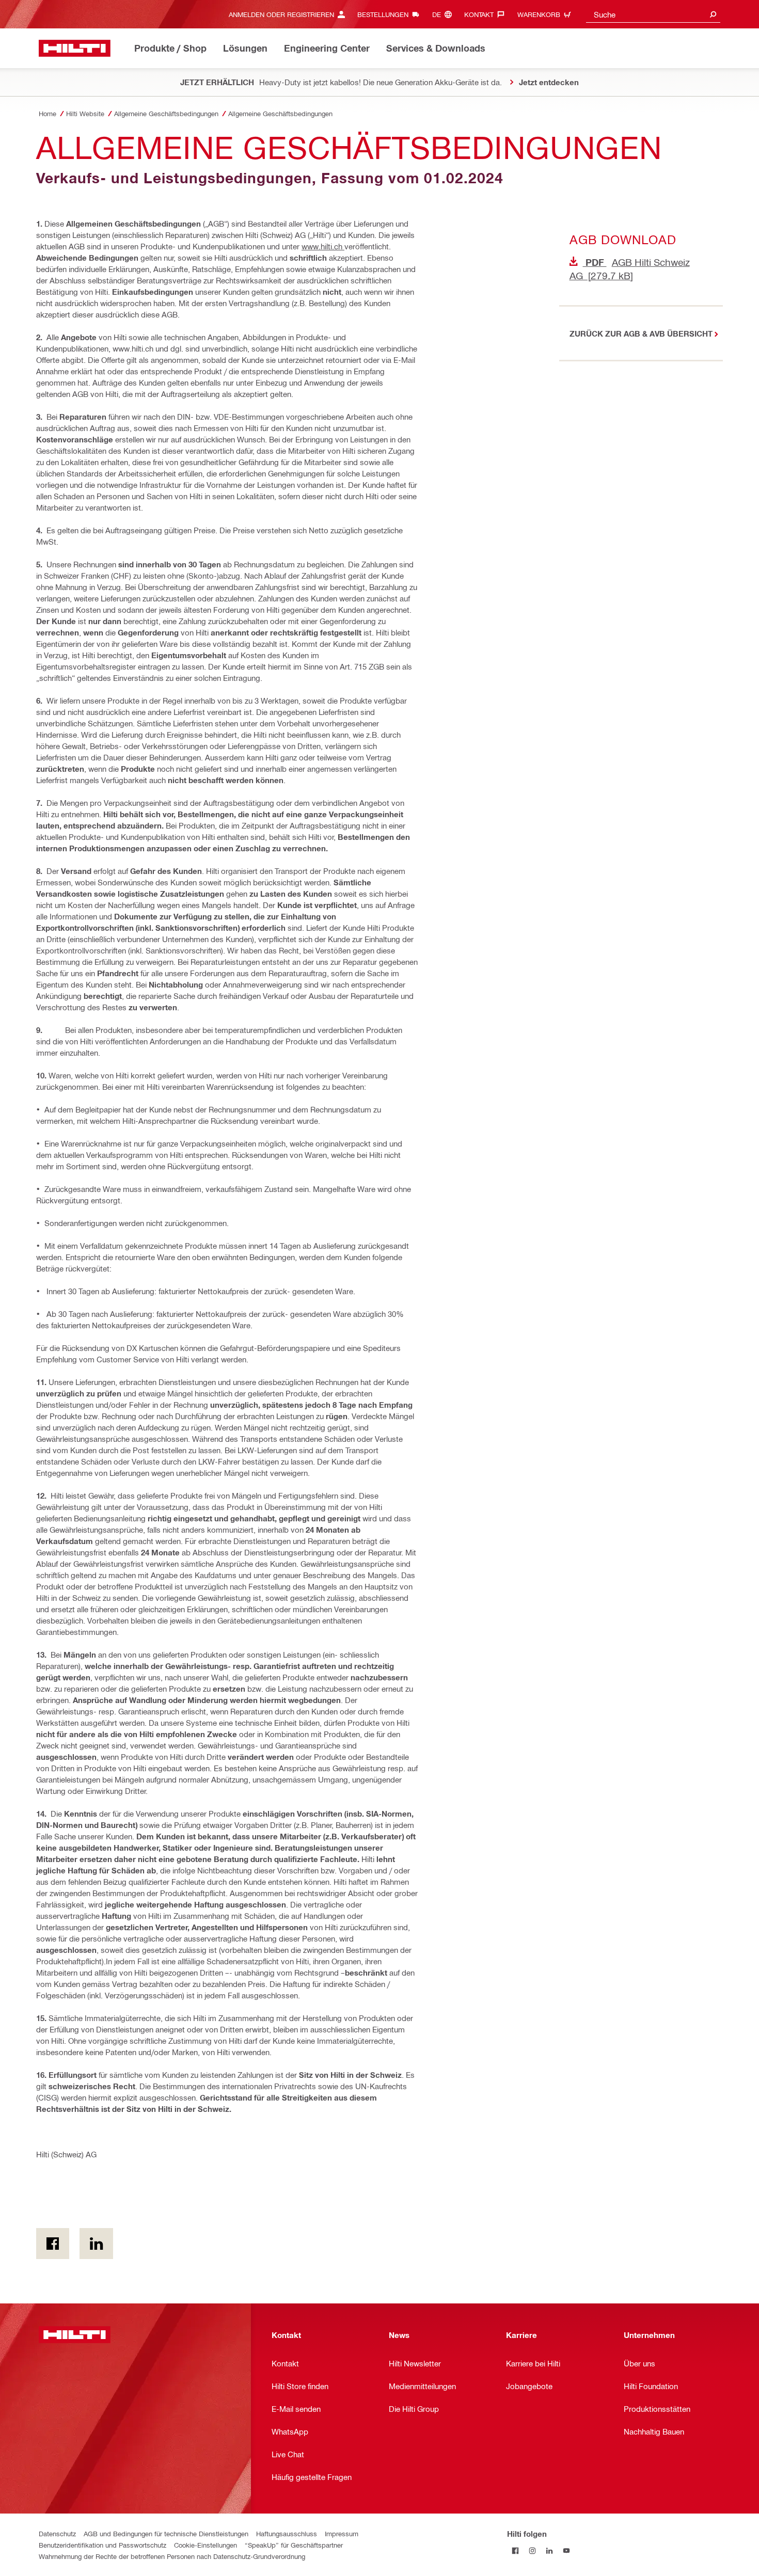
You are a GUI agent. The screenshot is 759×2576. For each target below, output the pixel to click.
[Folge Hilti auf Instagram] (533, 2550)
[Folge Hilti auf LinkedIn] (550, 2550)
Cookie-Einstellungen (205, 2545)
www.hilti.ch (323, 246)
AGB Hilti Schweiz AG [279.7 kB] (630, 269)
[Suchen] (713, 14)
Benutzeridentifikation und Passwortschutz (102, 2545)
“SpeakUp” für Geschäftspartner (294, 2545)
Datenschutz (57, 2533)
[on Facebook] (53, 2244)
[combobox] (653, 14)
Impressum (342, 2533)
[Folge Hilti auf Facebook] (516, 2550)
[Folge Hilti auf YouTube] (567, 2550)
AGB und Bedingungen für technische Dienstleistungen (166, 2533)
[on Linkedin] (96, 2244)
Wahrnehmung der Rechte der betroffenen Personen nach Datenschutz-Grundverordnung (172, 2556)
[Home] (75, 48)
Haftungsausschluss (287, 2533)
